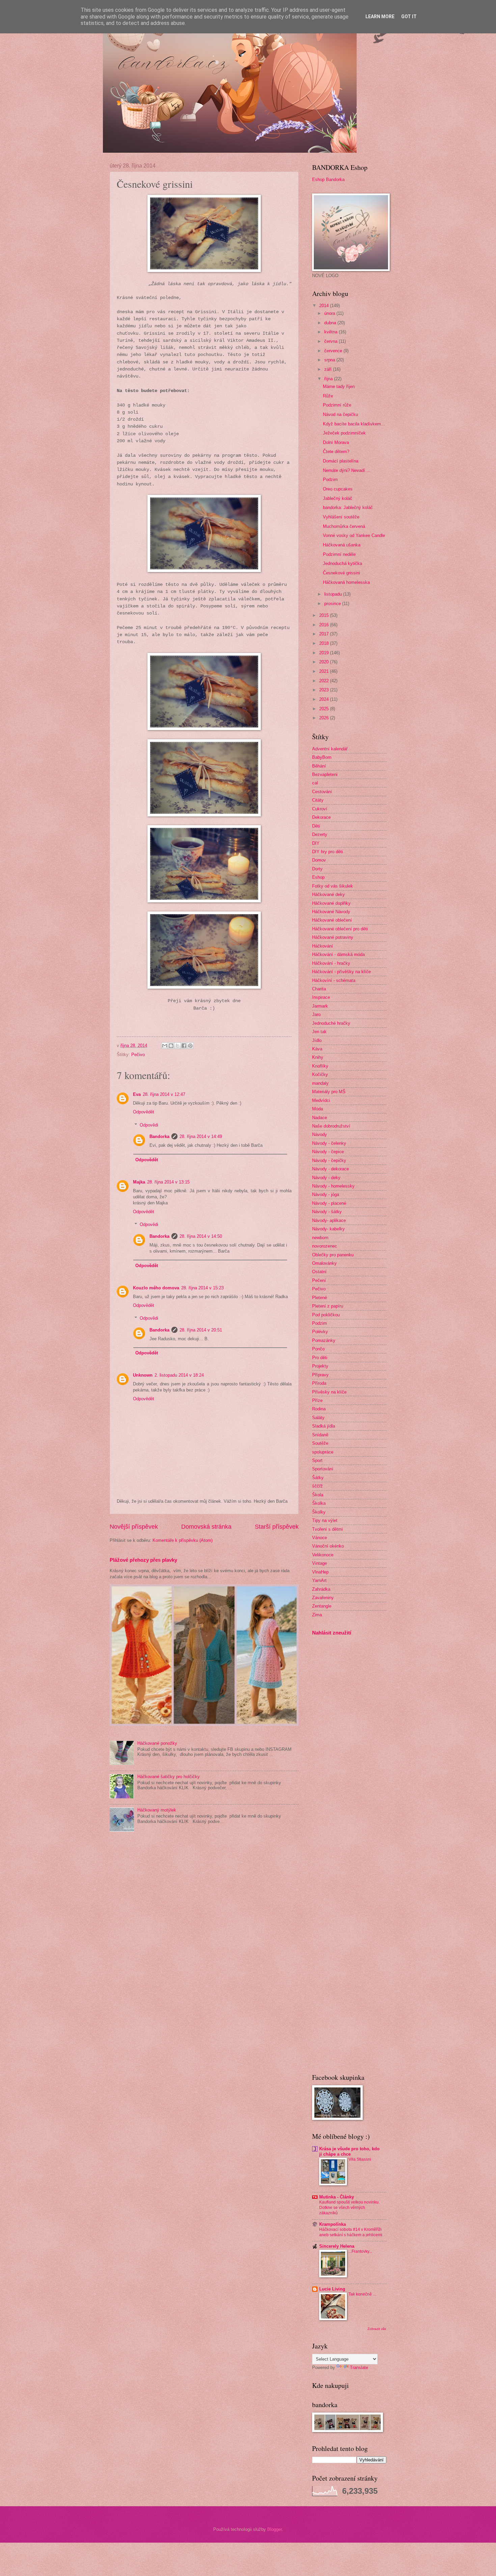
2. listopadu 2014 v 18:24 (179, 1375)
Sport (317, 1460)
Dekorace (321, 817)
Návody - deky (326, 1178)
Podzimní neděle (339, 554)
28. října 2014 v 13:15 (168, 1182)
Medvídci (321, 1100)
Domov (319, 860)
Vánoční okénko (328, 1546)
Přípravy (320, 1375)
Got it (409, 17)
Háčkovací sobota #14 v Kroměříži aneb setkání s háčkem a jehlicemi (351, 2232)
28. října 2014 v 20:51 (201, 1330)
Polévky (320, 1332)
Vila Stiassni (360, 2159)
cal (315, 783)
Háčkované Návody (331, 912)
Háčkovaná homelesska (346, 582)
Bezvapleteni (325, 774)
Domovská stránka (206, 1527)
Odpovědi (149, 1125)
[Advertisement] (332, 1747)
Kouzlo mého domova (156, 1288)
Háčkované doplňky (331, 903)
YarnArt (319, 1580)
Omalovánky (324, 1263)
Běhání (319, 766)
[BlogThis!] (171, 1046)
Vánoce (320, 1538)
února (330, 313)
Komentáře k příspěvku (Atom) (183, 1540)
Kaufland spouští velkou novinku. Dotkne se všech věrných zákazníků (349, 2208)
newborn (320, 1238)
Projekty (320, 1366)
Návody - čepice (328, 1152)
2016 (325, 625)
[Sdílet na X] (177, 1046)
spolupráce (323, 1452)
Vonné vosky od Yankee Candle (354, 535)
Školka (319, 1503)
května (332, 332)
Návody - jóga (326, 1194)
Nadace (320, 1118)
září (329, 369)
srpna (330, 360)
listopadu (334, 594)
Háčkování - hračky (331, 963)
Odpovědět (144, 1112)
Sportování (323, 1469)
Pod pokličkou (326, 1315)
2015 (325, 615)
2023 (325, 690)
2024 (325, 699)
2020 (325, 662)
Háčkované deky (328, 894)
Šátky (318, 1478)
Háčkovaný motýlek (157, 1810)
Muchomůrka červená (344, 526)
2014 (325, 306)
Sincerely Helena (337, 2246)
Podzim (330, 480)
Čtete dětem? (336, 452)
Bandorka (159, 1136)
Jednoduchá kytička (342, 563)
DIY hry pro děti (327, 852)
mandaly (320, 1083)
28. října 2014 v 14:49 (201, 1136)
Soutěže (320, 1443)
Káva (317, 1049)
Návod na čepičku (340, 414)
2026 (325, 718)
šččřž (318, 1486)
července (334, 351)
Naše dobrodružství (331, 1126)
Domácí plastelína (341, 461)
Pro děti (320, 1358)
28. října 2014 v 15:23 (202, 1288)
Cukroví (320, 809)
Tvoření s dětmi (327, 1529)
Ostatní (319, 1272)
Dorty (317, 869)
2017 (325, 634)
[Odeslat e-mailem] (165, 1046)
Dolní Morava (336, 442)
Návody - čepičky (329, 1160)
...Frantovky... (360, 2251)
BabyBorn (322, 757)
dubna (331, 323)
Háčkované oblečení (332, 920)
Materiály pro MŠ (329, 1092)
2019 (325, 653)
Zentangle (322, 1606)
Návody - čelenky (329, 1143)
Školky (319, 1512)
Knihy (318, 1057)
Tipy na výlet (325, 1520)
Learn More (380, 17)
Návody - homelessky (333, 1186)
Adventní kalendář (330, 749)
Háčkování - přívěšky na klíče (341, 972)
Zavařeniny (323, 1598)
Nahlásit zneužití (332, 1633)
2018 (325, 643)
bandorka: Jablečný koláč (348, 507)
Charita (319, 989)
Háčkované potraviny (333, 937)
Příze (317, 1400)
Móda (318, 1109)
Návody (320, 1134)
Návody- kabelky (328, 1229)
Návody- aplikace (329, 1220)
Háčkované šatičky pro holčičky (169, 1777)
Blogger (274, 2529)
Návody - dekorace (330, 1169)
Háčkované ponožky (157, 1743)
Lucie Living (332, 2289)
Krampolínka (333, 2224)
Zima (317, 1615)
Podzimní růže (337, 405)
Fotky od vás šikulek (333, 886)
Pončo (318, 1349)
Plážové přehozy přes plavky (143, 1560)
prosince (333, 604)
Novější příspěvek (134, 1527)
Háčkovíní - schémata (334, 980)
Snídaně (320, 1435)
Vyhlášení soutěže (341, 517)
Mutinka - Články (337, 2197)
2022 (325, 681)
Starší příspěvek (277, 1527)
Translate (359, 2368)
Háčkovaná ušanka (342, 545)
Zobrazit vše (377, 2329)
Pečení (319, 1280)
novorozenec (325, 1246)
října (329, 379)
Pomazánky (324, 1340)
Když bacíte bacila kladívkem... (354, 424)
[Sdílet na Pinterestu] (190, 1046)
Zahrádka (321, 1589)
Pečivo (138, 1055)
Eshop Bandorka (328, 179)
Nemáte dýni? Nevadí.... (347, 470)
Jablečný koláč (338, 498)
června (332, 341)
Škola (318, 1495)
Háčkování (323, 946)
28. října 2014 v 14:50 (201, 1236)
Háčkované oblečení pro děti (340, 929)
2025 (325, 709)
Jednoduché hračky (331, 1023)
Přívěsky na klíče (329, 1392)
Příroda (319, 1383)
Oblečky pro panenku (333, 1255)
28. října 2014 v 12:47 (164, 1094)
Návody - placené (329, 1203)
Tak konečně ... (362, 2294)
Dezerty (320, 834)
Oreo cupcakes (338, 489)
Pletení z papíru (328, 1306)
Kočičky (320, 1074)
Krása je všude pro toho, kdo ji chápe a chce (349, 2151)
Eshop (318, 877)
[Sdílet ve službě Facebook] (184, 1046)
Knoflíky (320, 1066)
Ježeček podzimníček (344, 433)
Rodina (319, 1409)
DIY (316, 843)
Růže (328, 396)
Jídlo (317, 1040)
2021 (325, 671)
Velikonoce (323, 1555)
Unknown (143, 1375)
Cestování (322, 792)
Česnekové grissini (341, 573)
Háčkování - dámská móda (338, 954)
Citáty (318, 800)
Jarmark (320, 1006)
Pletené (320, 1298)
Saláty (318, 1418)
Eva (137, 1094)
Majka (139, 1182)
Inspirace (321, 997)
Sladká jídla (324, 1426)
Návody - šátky (327, 1212)
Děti (316, 826)
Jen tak (319, 1032)
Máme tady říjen (339, 386)
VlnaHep (320, 1572)
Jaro (316, 1014)
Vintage (320, 1563)
